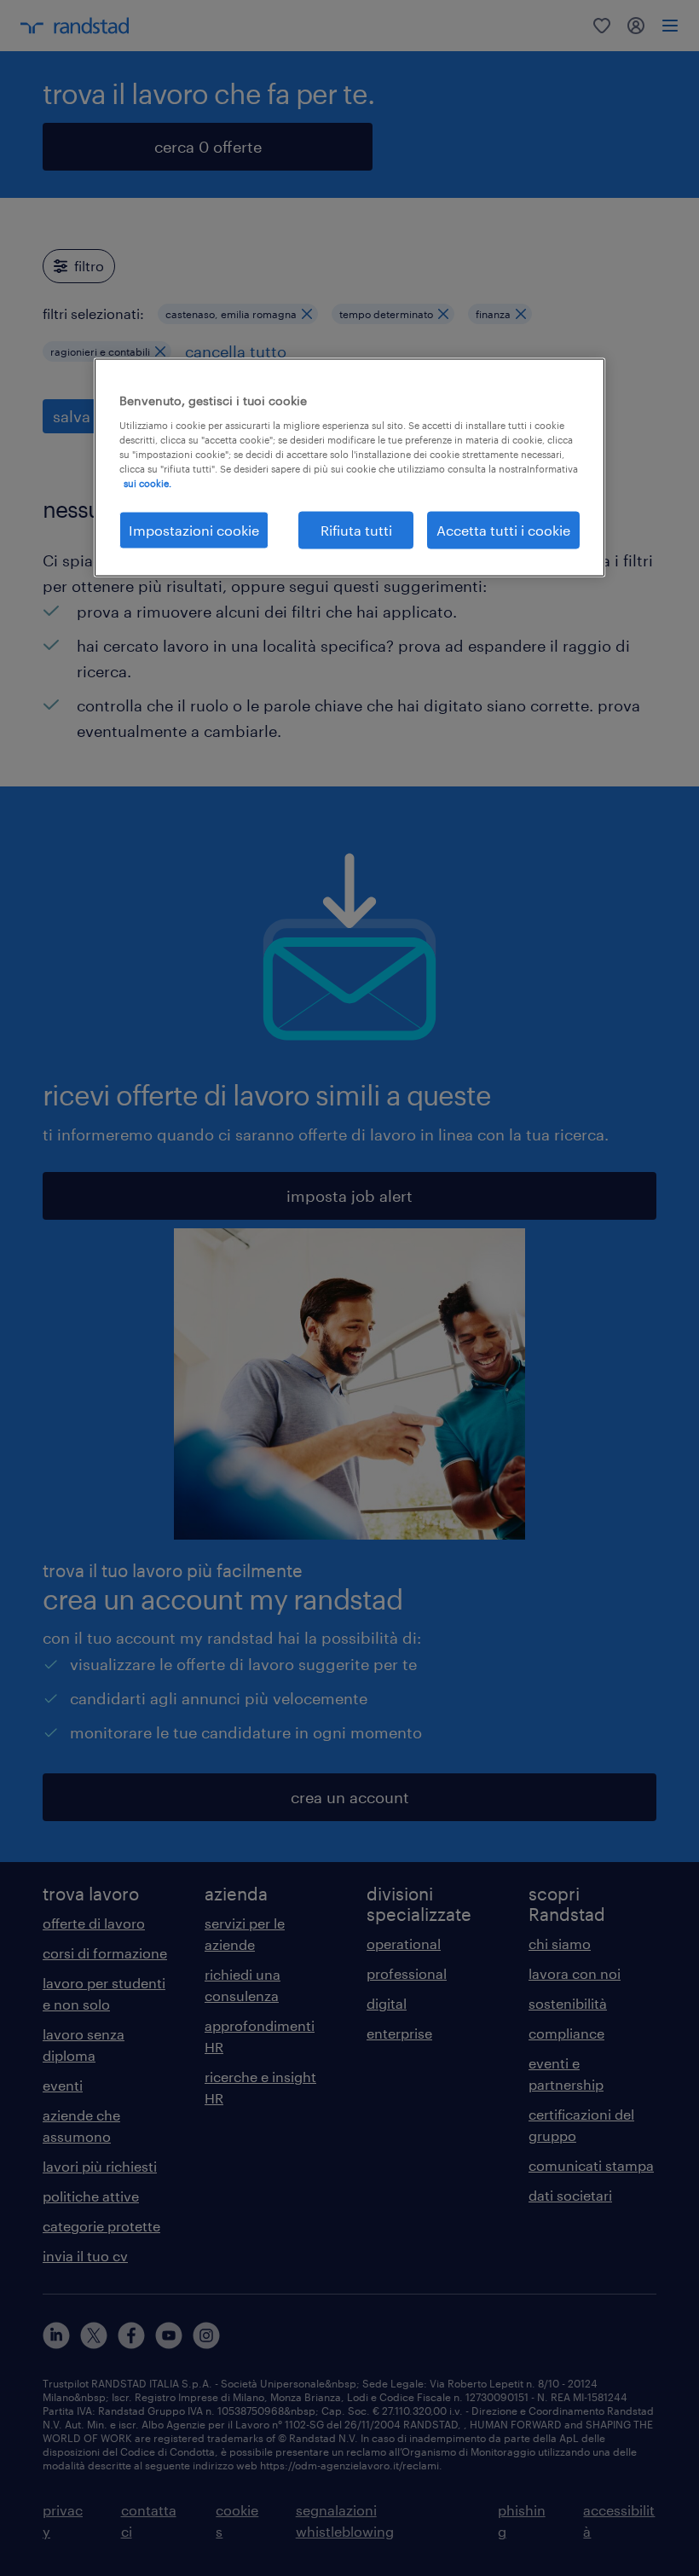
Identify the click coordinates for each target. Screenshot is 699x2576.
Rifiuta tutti (356, 529)
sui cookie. (147, 482)
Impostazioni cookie (194, 529)
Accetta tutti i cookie (503, 529)
